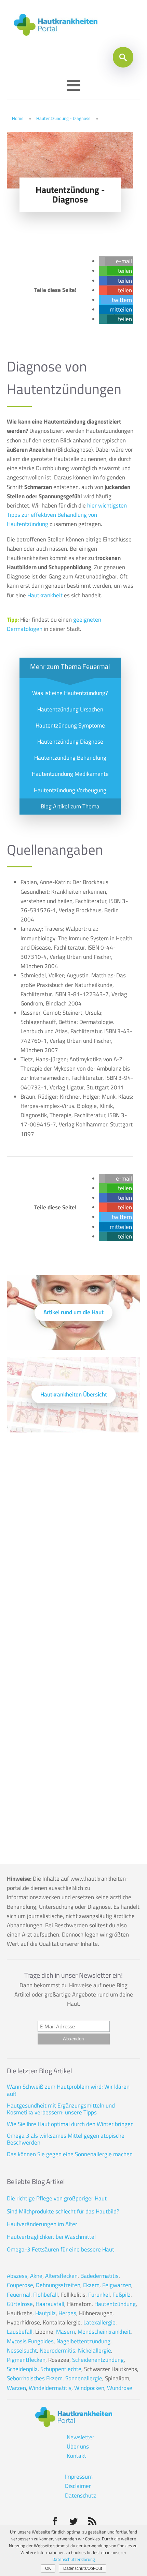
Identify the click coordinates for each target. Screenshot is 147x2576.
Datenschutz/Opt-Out (83, 2568)
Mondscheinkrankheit (104, 2332)
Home (18, 118)
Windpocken (89, 2388)
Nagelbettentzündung (83, 2341)
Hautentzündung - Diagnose (63, 118)
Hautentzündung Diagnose (70, 742)
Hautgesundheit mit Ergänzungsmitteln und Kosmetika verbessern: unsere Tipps (61, 2109)
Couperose (20, 2285)
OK (48, 2568)
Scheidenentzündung (98, 2360)
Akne (36, 2276)
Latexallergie (99, 2322)
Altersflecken (61, 2276)
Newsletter (81, 2437)
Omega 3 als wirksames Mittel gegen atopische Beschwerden (66, 2139)
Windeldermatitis (50, 2388)
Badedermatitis (99, 2276)
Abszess (17, 2276)
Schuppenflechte (61, 2369)
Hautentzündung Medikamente (70, 774)
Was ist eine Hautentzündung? (70, 693)
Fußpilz (122, 2295)
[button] (119, 261)
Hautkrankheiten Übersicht (74, 1394)
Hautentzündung (115, 2304)
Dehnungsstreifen (58, 2285)
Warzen (16, 2388)
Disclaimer (78, 2486)
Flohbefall (45, 2295)
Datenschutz (81, 2495)
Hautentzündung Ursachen (70, 709)
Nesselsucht (22, 2351)
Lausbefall (20, 2332)
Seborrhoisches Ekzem (35, 2378)
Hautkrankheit (45, 595)
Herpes (67, 2313)
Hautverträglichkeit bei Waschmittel (51, 2237)
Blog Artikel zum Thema (70, 806)
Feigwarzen (117, 2285)
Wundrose (120, 2388)
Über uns (78, 2446)
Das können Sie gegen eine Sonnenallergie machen (70, 2154)
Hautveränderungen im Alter (42, 2224)
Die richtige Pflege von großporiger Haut (57, 2198)
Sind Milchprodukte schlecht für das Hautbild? (63, 2211)
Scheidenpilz (22, 2369)
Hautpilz (45, 2313)
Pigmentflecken (26, 2360)
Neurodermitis (57, 2351)
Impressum (79, 2477)
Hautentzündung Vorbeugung (70, 790)
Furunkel (99, 2295)
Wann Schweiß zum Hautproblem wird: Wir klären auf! (68, 2090)
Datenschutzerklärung (74, 2559)
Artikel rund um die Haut (73, 1312)
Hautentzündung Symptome (70, 725)
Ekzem (91, 2285)
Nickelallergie (95, 2351)
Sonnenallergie (84, 2378)
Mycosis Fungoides (30, 2341)
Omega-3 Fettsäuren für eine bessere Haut (61, 2249)
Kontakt (76, 2456)
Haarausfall (50, 2304)
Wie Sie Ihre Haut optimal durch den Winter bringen (70, 2124)
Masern (65, 2332)
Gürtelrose (20, 2304)
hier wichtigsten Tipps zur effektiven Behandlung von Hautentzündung (67, 515)
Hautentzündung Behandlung (70, 758)
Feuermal (19, 2295)
